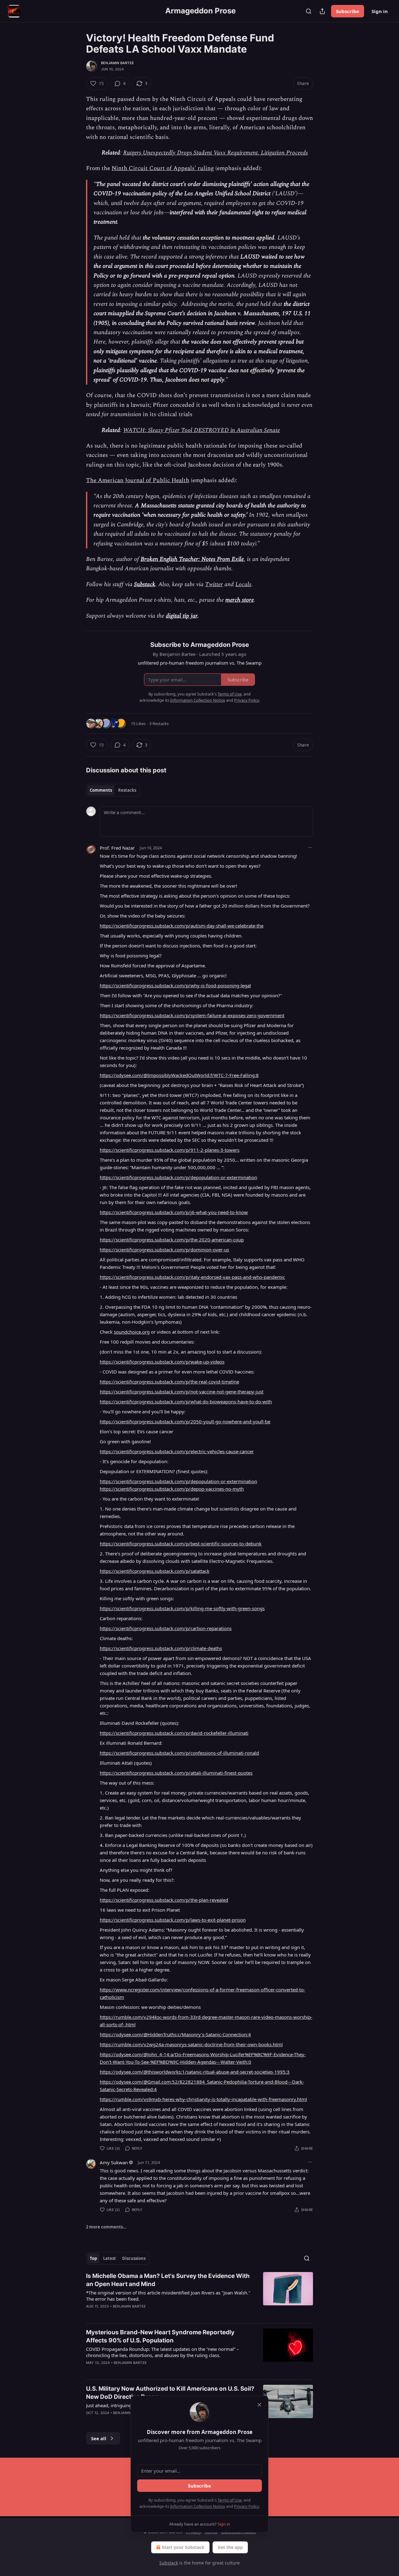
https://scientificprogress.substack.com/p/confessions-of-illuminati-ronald (179, 1753)
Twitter (214, 584)
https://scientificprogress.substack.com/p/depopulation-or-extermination (178, 1177)
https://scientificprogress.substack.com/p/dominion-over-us (164, 1250)
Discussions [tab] (134, 2258)
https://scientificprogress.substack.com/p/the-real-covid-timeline (169, 1382)
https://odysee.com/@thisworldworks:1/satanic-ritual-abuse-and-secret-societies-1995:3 (195, 2072)
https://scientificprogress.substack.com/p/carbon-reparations (166, 1628)
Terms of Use (230, 2500)
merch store (240, 600)
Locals (243, 584)
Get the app (230, 2547)
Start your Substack (183, 2547)
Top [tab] (93, 2258)
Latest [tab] (110, 2258)
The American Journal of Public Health (138, 480)
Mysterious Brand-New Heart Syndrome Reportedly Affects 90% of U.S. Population (160, 2336)
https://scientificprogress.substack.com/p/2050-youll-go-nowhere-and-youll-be (185, 1421)
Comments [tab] (101, 790)
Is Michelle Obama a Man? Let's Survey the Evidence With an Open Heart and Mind (168, 2280)
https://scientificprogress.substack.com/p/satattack (155, 1571)
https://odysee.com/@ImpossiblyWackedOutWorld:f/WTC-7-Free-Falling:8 (179, 1075)
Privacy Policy (247, 2506)
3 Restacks (159, 723)
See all (99, 2438)
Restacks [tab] (127, 790)
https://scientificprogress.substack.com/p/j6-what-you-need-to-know (174, 1212)
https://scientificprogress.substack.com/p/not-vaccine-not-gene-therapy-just (182, 1392)
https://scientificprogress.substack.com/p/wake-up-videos (162, 1362)
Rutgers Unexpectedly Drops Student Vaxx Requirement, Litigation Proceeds (216, 153)
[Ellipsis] (310, 847)
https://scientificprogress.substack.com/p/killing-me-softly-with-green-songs (182, 1608)
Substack (145, 584)
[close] (259, 2405)
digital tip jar (182, 616)
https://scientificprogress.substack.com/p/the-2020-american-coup (172, 1240)
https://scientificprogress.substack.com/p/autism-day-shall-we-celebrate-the (182, 926)
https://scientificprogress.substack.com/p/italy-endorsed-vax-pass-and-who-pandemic (192, 1277)
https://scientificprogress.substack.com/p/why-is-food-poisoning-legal (175, 985)
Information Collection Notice (198, 2506)
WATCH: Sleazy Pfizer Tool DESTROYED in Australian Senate (202, 430)
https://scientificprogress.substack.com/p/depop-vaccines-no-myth (172, 1489)
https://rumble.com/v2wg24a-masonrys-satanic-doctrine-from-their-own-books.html (191, 2044)
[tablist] (113, 790)
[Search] (309, 11)
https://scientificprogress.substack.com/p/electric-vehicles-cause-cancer (177, 1451)
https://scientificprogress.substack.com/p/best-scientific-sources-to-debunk (181, 1544)
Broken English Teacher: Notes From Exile (192, 559)
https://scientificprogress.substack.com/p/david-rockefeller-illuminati (174, 1733)
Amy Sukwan (114, 2162)
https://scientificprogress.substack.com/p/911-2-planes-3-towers (170, 1150)
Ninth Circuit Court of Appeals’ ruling (163, 168)
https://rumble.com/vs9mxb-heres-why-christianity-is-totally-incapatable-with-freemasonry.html (203, 2099)
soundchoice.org (132, 1332)
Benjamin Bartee (118, 63)
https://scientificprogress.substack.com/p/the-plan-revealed (164, 1900)
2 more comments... (106, 2227)
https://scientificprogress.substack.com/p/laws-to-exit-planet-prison (173, 1920)
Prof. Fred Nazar (117, 848)
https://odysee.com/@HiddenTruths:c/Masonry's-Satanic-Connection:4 (175, 2034)
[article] (199, 2295)
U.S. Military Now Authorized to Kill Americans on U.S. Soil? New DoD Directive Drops (170, 2393)
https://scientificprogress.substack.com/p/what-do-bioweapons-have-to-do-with (186, 1402)
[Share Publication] (322, 11)
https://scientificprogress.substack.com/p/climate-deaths (161, 1648)
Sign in (380, 11)
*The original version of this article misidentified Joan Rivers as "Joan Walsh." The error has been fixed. (168, 2296)
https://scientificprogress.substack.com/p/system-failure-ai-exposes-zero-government (192, 1015)
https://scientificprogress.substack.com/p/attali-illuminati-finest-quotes (176, 1773)
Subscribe (348, 11)
